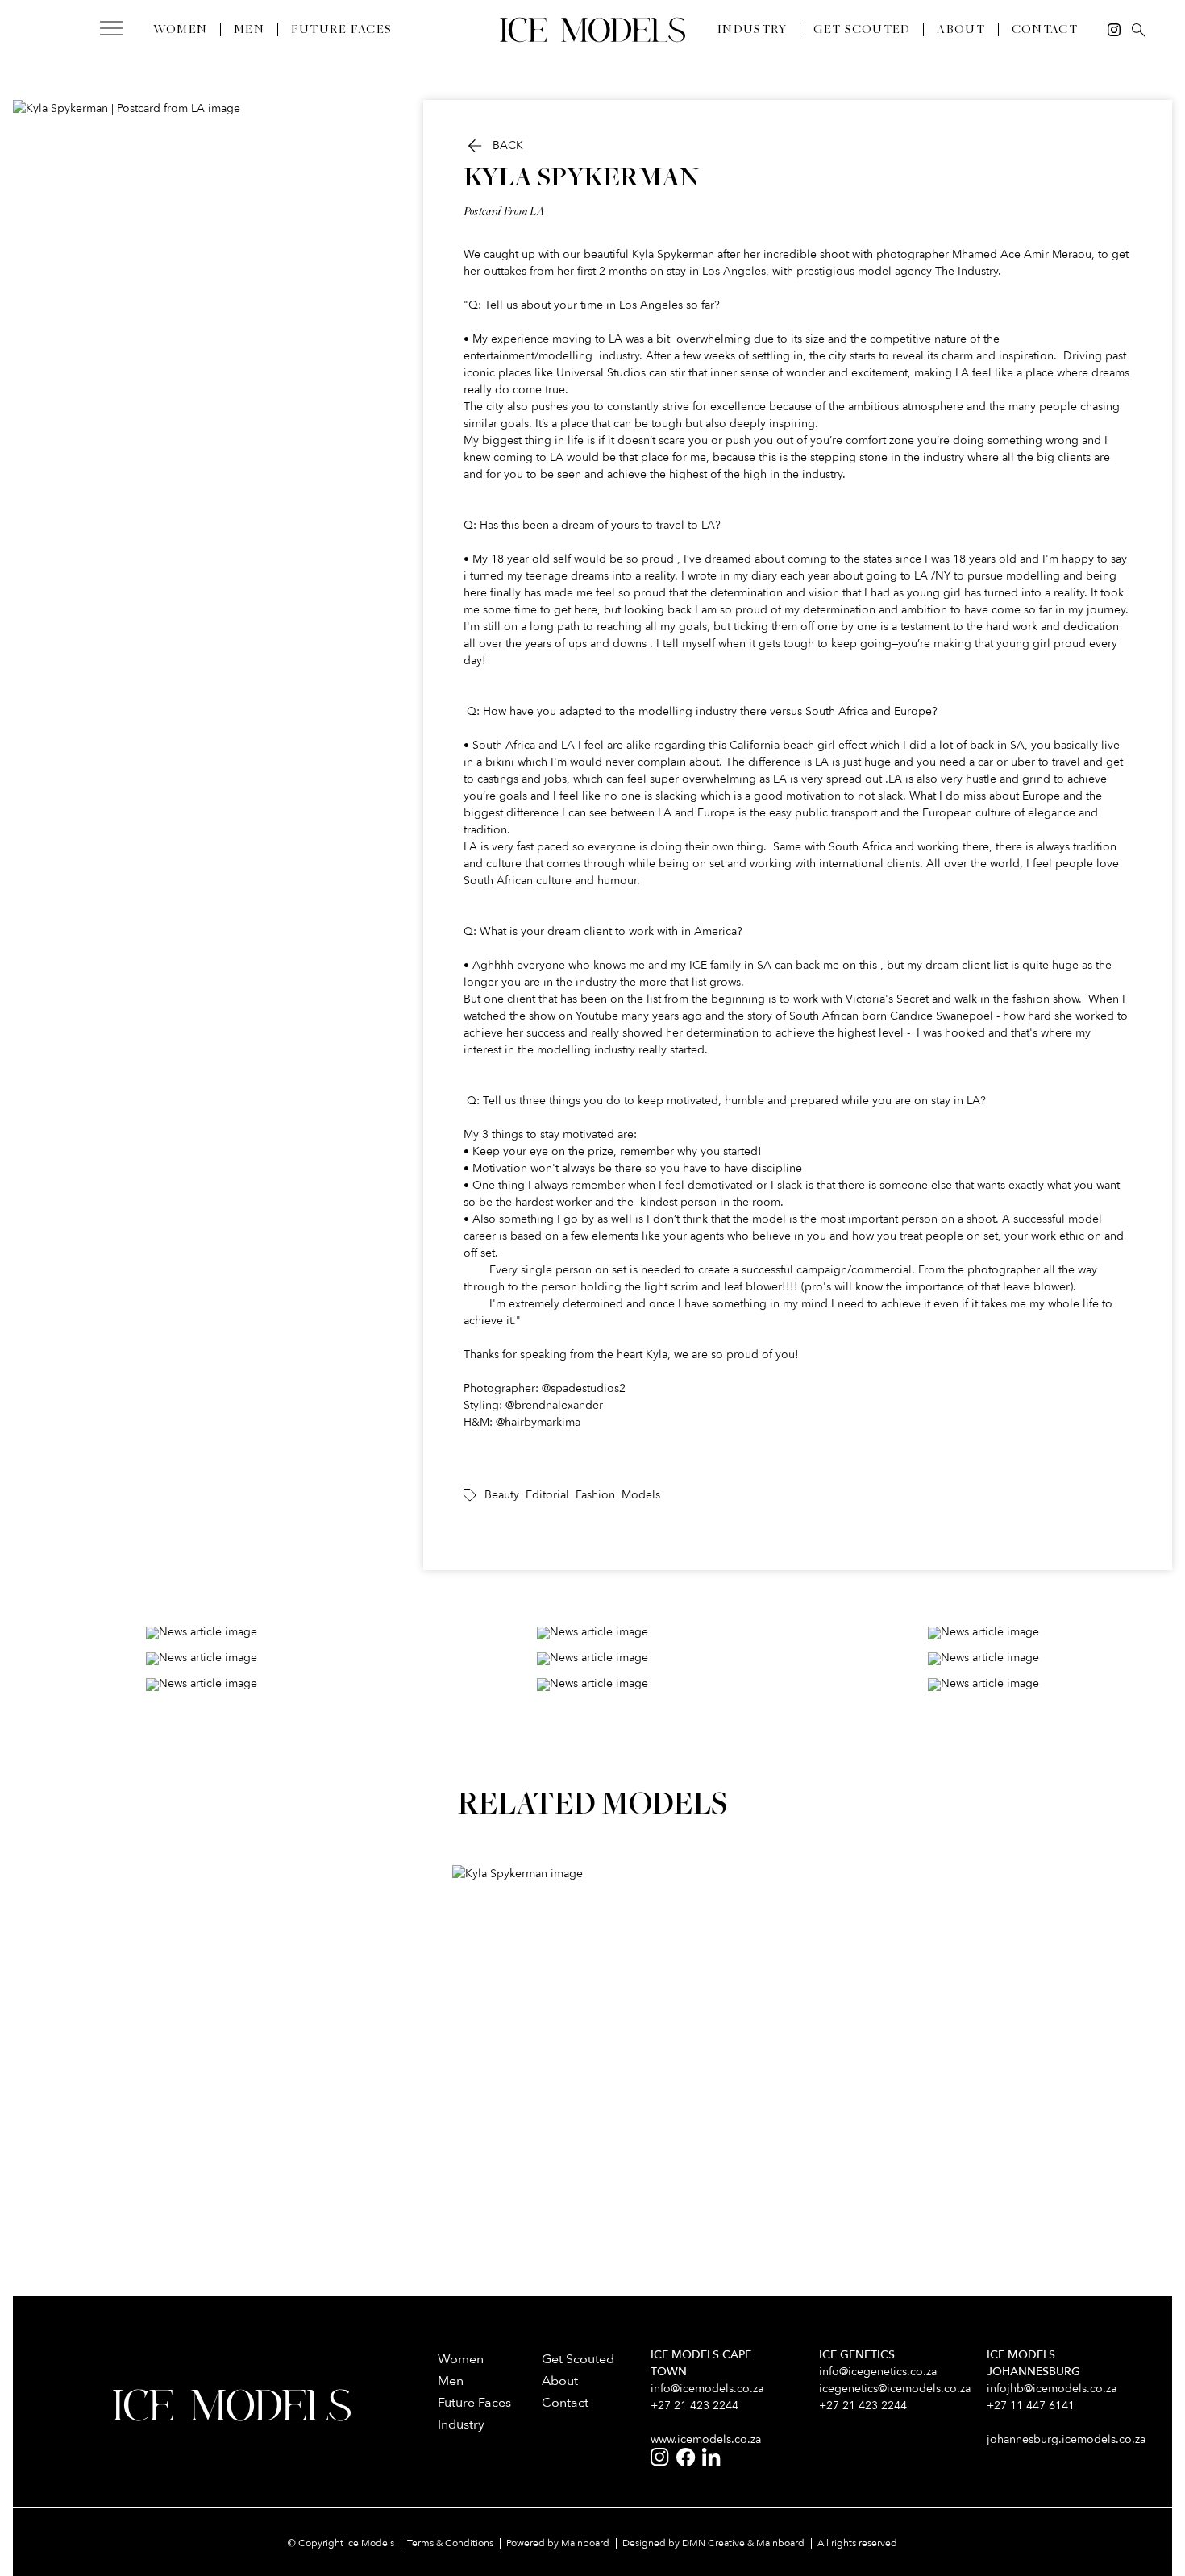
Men (249, 30)
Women (180, 30)
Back (493, 146)
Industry (752, 30)
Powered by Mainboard (558, 2543)
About (960, 30)
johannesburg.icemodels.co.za (1066, 2439)
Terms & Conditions (450, 2543)
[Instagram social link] (1114, 30)
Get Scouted (862, 30)
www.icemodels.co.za (706, 2439)
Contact (1045, 30)
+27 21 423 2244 (694, 2406)
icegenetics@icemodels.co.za (895, 2389)
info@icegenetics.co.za (878, 2372)
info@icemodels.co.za (707, 2389)
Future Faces (341, 30)
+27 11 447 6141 (1031, 2406)
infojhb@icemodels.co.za (1052, 2389)
